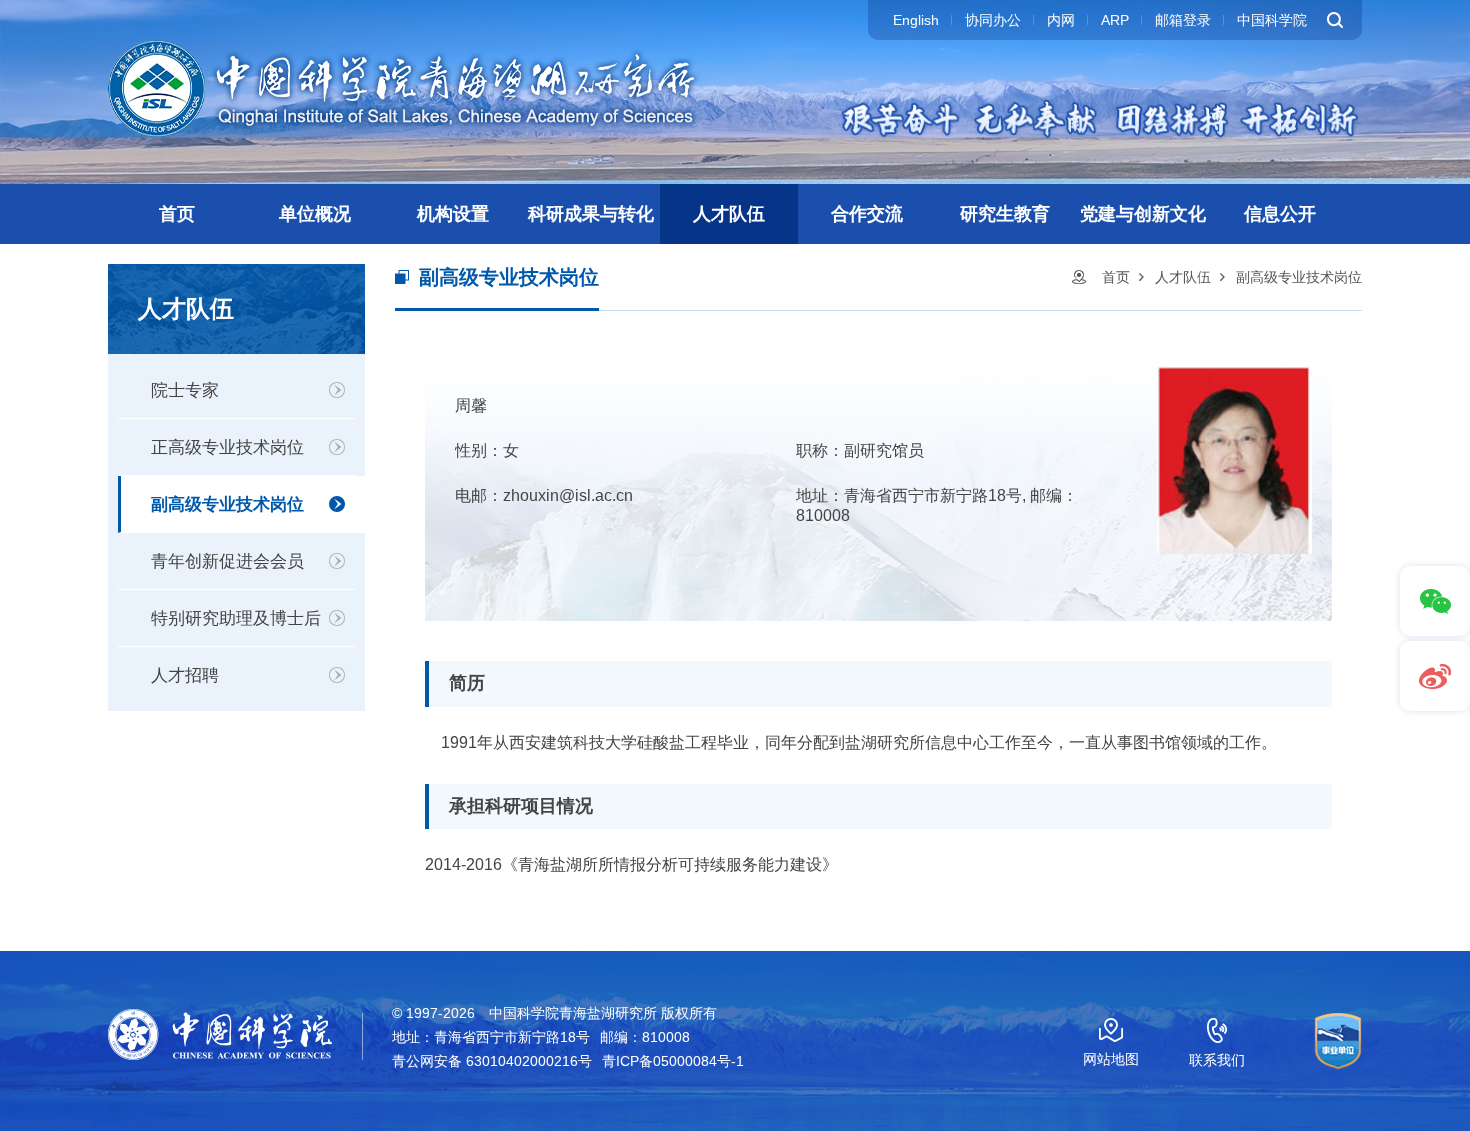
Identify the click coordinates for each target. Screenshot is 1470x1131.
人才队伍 (729, 214)
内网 (1061, 20)
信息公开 (1280, 214)
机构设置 (453, 214)
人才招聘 (185, 675)
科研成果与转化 (591, 214)
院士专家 (185, 390)
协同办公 (993, 20)
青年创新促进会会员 (227, 561)
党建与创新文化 (1143, 214)
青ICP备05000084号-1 (673, 1061)
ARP (1115, 20)
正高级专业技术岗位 (227, 447)
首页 (177, 214)
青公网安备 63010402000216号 (492, 1061)
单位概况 (315, 214)
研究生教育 (1005, 214)
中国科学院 (1272, 20)
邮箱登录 (1183, 20)
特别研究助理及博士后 (236, 618)
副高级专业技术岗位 (227, 504)
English (916, 20)
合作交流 (867, 214)
